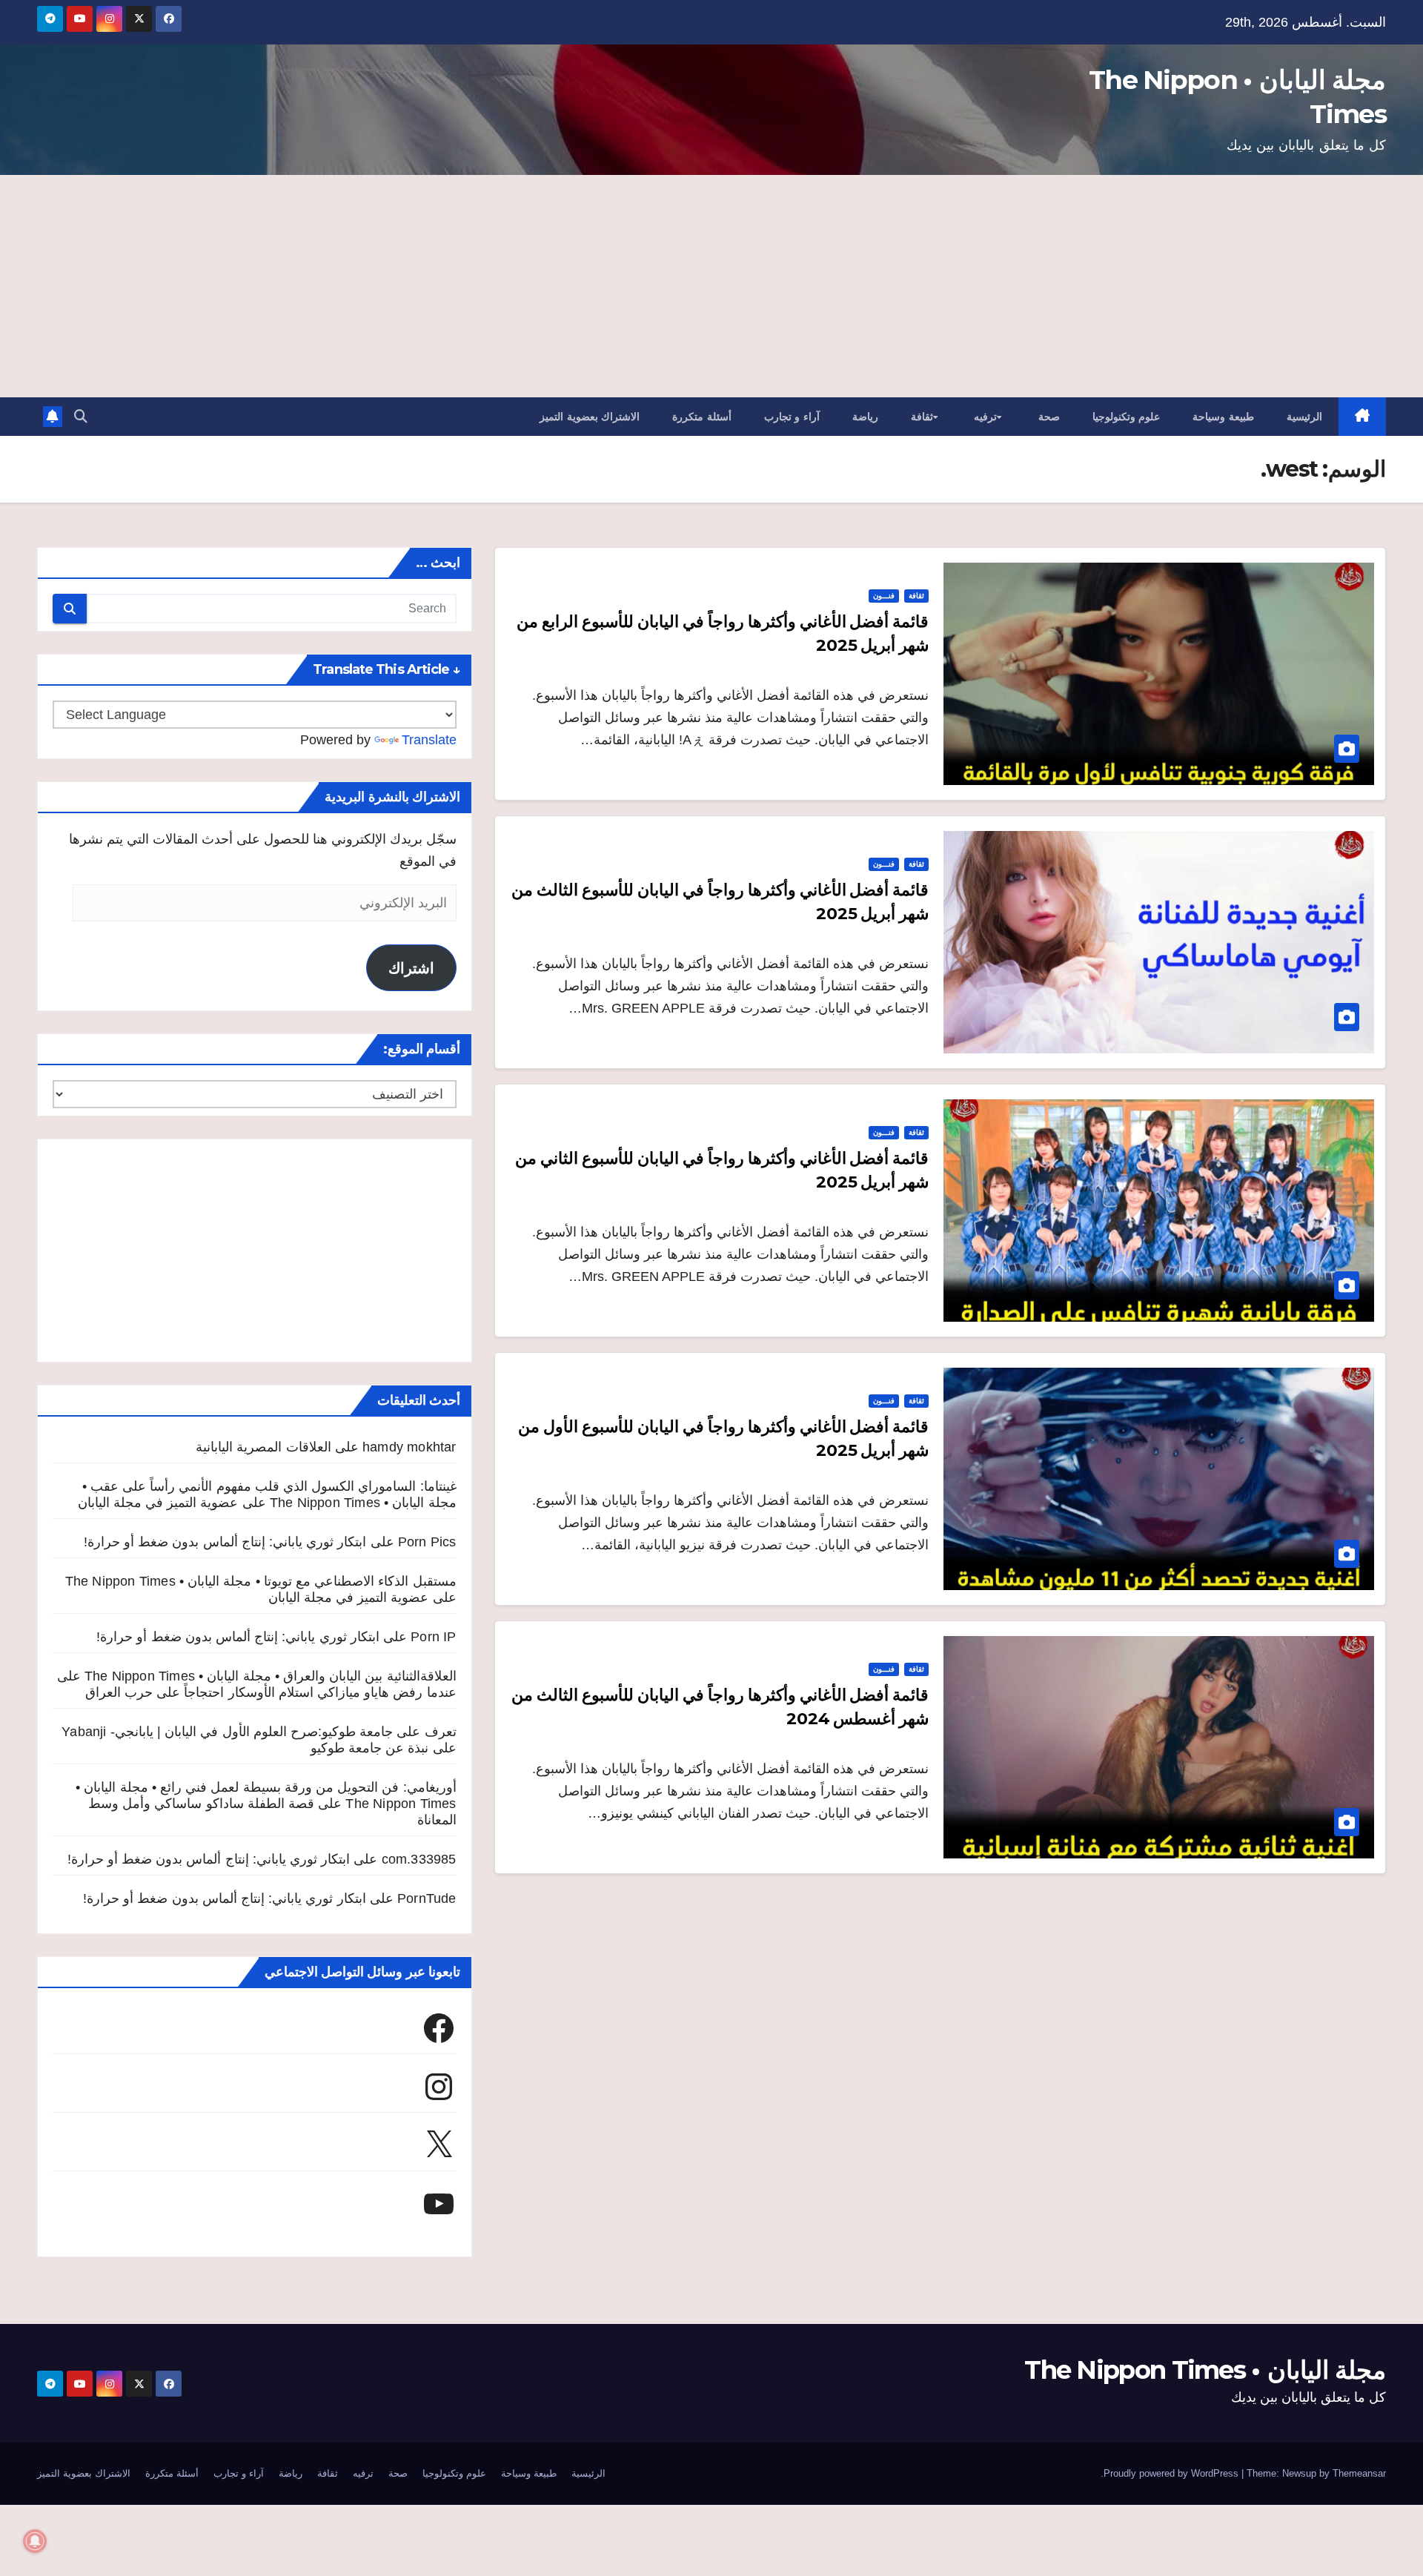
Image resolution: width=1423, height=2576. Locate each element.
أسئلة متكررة (702, 417)
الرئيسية (1304, 417)
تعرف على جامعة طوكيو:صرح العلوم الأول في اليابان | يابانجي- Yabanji (259, 1732)
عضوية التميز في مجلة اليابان (158, 1503)
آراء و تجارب (792, 417)
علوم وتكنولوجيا (1127, 417)
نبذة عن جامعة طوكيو (370, 1748)
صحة (1049, 417)
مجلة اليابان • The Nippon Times (1205, 2370)
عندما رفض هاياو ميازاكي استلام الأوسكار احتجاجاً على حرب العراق (271, 1692)
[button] (81, 417)
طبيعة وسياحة (1223, 417)
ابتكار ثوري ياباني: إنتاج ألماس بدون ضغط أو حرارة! (225, 1542)
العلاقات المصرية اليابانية (263, 1447)
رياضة (865, 417)
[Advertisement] (711, 286)
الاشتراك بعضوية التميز (590, 417)
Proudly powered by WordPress (1172, 2473)
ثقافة (922, 417)
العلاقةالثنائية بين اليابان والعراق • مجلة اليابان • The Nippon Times (271, 1676)
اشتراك (411, 968)
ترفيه (985, 417)
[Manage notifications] (35, 2541)
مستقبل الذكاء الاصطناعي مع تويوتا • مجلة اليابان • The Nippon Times (261, 1581)
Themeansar (1359, 2473)
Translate (429, 740)
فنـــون (884, 596)
